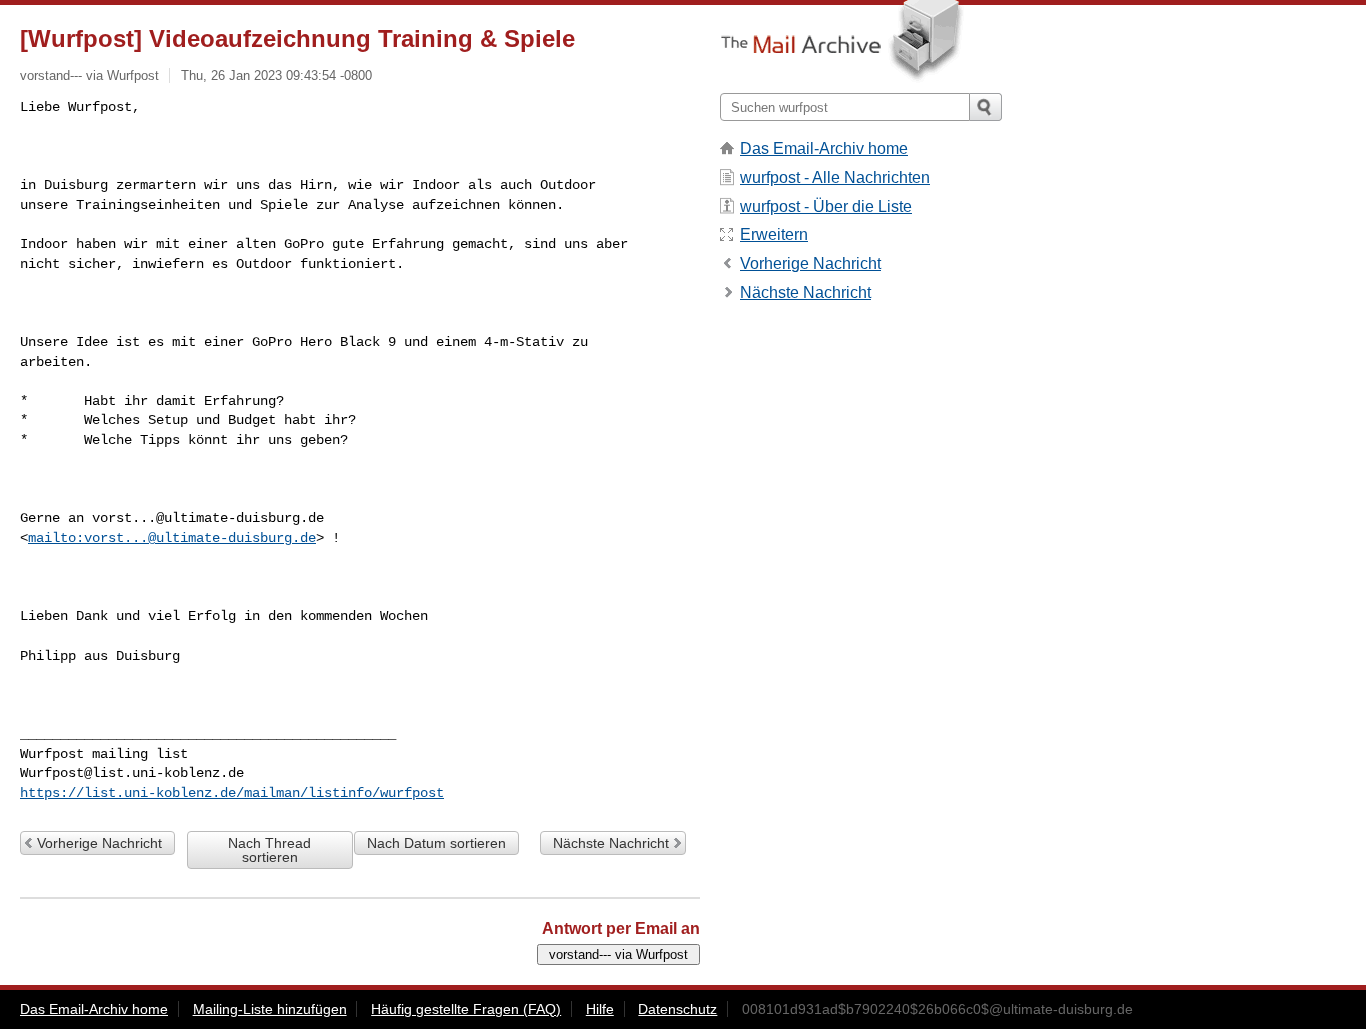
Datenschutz (677, 1009)
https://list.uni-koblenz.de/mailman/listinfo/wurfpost (232, 793)
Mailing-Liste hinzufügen (270, 1009)
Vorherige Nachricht (99, 843)
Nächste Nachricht (611, 843)
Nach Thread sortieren (269, 850)
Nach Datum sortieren (436, 843)
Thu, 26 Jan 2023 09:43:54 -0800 (276, 75)
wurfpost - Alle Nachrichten (835, 177)
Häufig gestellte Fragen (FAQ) (466, 1009)
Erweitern (774, 234)
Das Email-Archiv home (824, 148)
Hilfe (600, 1009)
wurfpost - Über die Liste (826, 206)
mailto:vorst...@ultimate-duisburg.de (172, 538)
